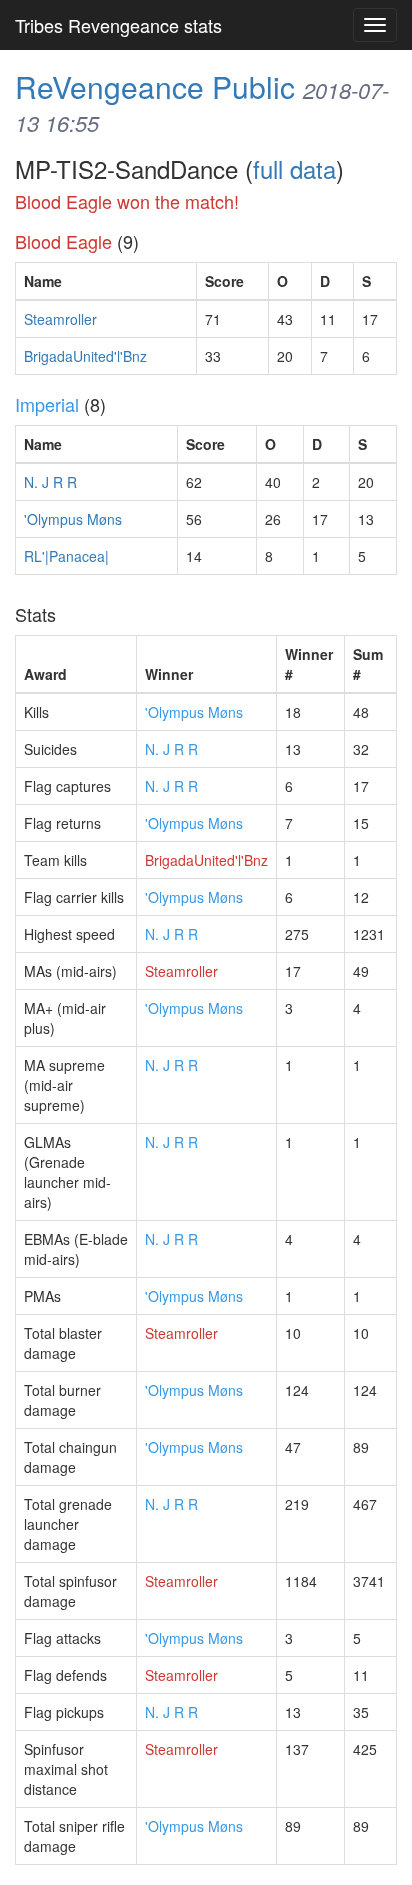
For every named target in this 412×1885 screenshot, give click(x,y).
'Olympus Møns (73, 519)
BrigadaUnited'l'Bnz (85, 356)
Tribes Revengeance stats (118, 25)
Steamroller (60, 319)
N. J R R (50, 482)
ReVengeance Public (155, 86)
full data (294, 168)
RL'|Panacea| (66, 556)
